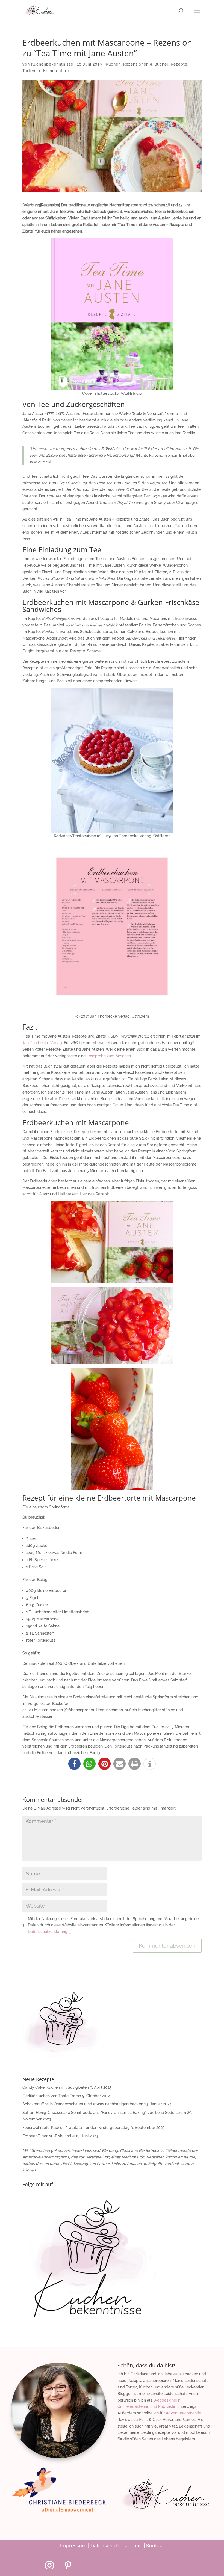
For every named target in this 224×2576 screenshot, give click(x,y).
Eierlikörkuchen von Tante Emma (52, 2096)
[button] (74, 1764)
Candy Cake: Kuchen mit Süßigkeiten (56, 2087)
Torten (29, 71)
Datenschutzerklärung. (49, 1932)
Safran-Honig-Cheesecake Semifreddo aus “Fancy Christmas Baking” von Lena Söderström (104, 2113)
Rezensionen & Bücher (146, 64)
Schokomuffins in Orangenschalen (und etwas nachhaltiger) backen (83, 2104)
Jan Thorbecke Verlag (42, 1043)
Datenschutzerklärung (116, 2546)
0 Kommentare (54, 71)
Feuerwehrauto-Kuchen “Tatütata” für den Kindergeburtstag (76, 2128)
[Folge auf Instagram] (49, 2565)
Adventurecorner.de (183, 2413)
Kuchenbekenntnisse (52, 64)
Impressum (73, 2546)
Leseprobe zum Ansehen (109, 1056)
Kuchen (113, 64)
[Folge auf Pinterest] (68, 2565)
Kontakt (155, 2546)
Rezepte (179, 64)
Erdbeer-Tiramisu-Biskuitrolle (48, 2136)
